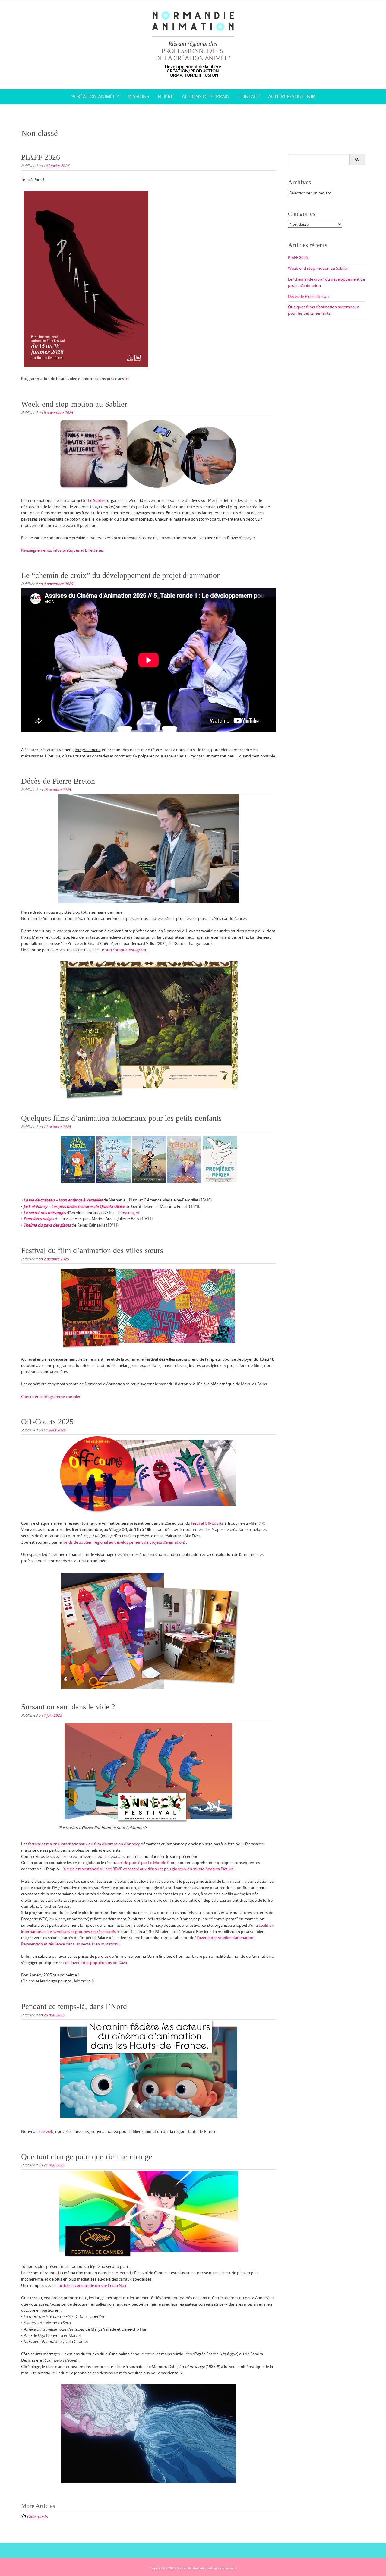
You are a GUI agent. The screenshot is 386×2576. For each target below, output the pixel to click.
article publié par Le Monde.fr (143, 1863)
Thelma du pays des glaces (47, 1225)
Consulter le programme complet (51, 1397)
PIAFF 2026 (41, 157)
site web (46, 2131)
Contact (249, 96)
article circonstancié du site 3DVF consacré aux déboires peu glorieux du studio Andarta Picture (149, 1869)
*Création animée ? (95, 96)
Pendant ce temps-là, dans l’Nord (74, 2006)
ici (126, 379)
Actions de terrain (206, 96)
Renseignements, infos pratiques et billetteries (62, 550)
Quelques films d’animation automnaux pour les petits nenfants (121, 1118)
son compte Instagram (126, 950)
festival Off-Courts (207, 1523)
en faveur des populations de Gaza (96, 1963)
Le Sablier (97, 500)
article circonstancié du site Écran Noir (92, 2285)
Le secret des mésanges (45, 1213)
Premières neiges (39, 1219)
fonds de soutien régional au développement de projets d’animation (123, 1542)
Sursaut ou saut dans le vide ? (68, 1707)
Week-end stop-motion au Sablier (74, 404)
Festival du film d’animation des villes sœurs (92, 1250)
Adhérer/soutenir (291, 96)
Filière (166, 96)
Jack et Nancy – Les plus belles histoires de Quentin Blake (74, 1206)
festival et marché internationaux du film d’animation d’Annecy (84, 1844)
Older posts (37, 2516)
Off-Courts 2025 (47, 1422)
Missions (138, 96)
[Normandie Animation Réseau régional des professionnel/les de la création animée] (193, 43)
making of (130, 1213)
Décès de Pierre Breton (58, 781)
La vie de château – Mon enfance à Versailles (63, 1200)
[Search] (357, 159)
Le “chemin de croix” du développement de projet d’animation (121, 575)
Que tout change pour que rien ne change (87, 2157)
